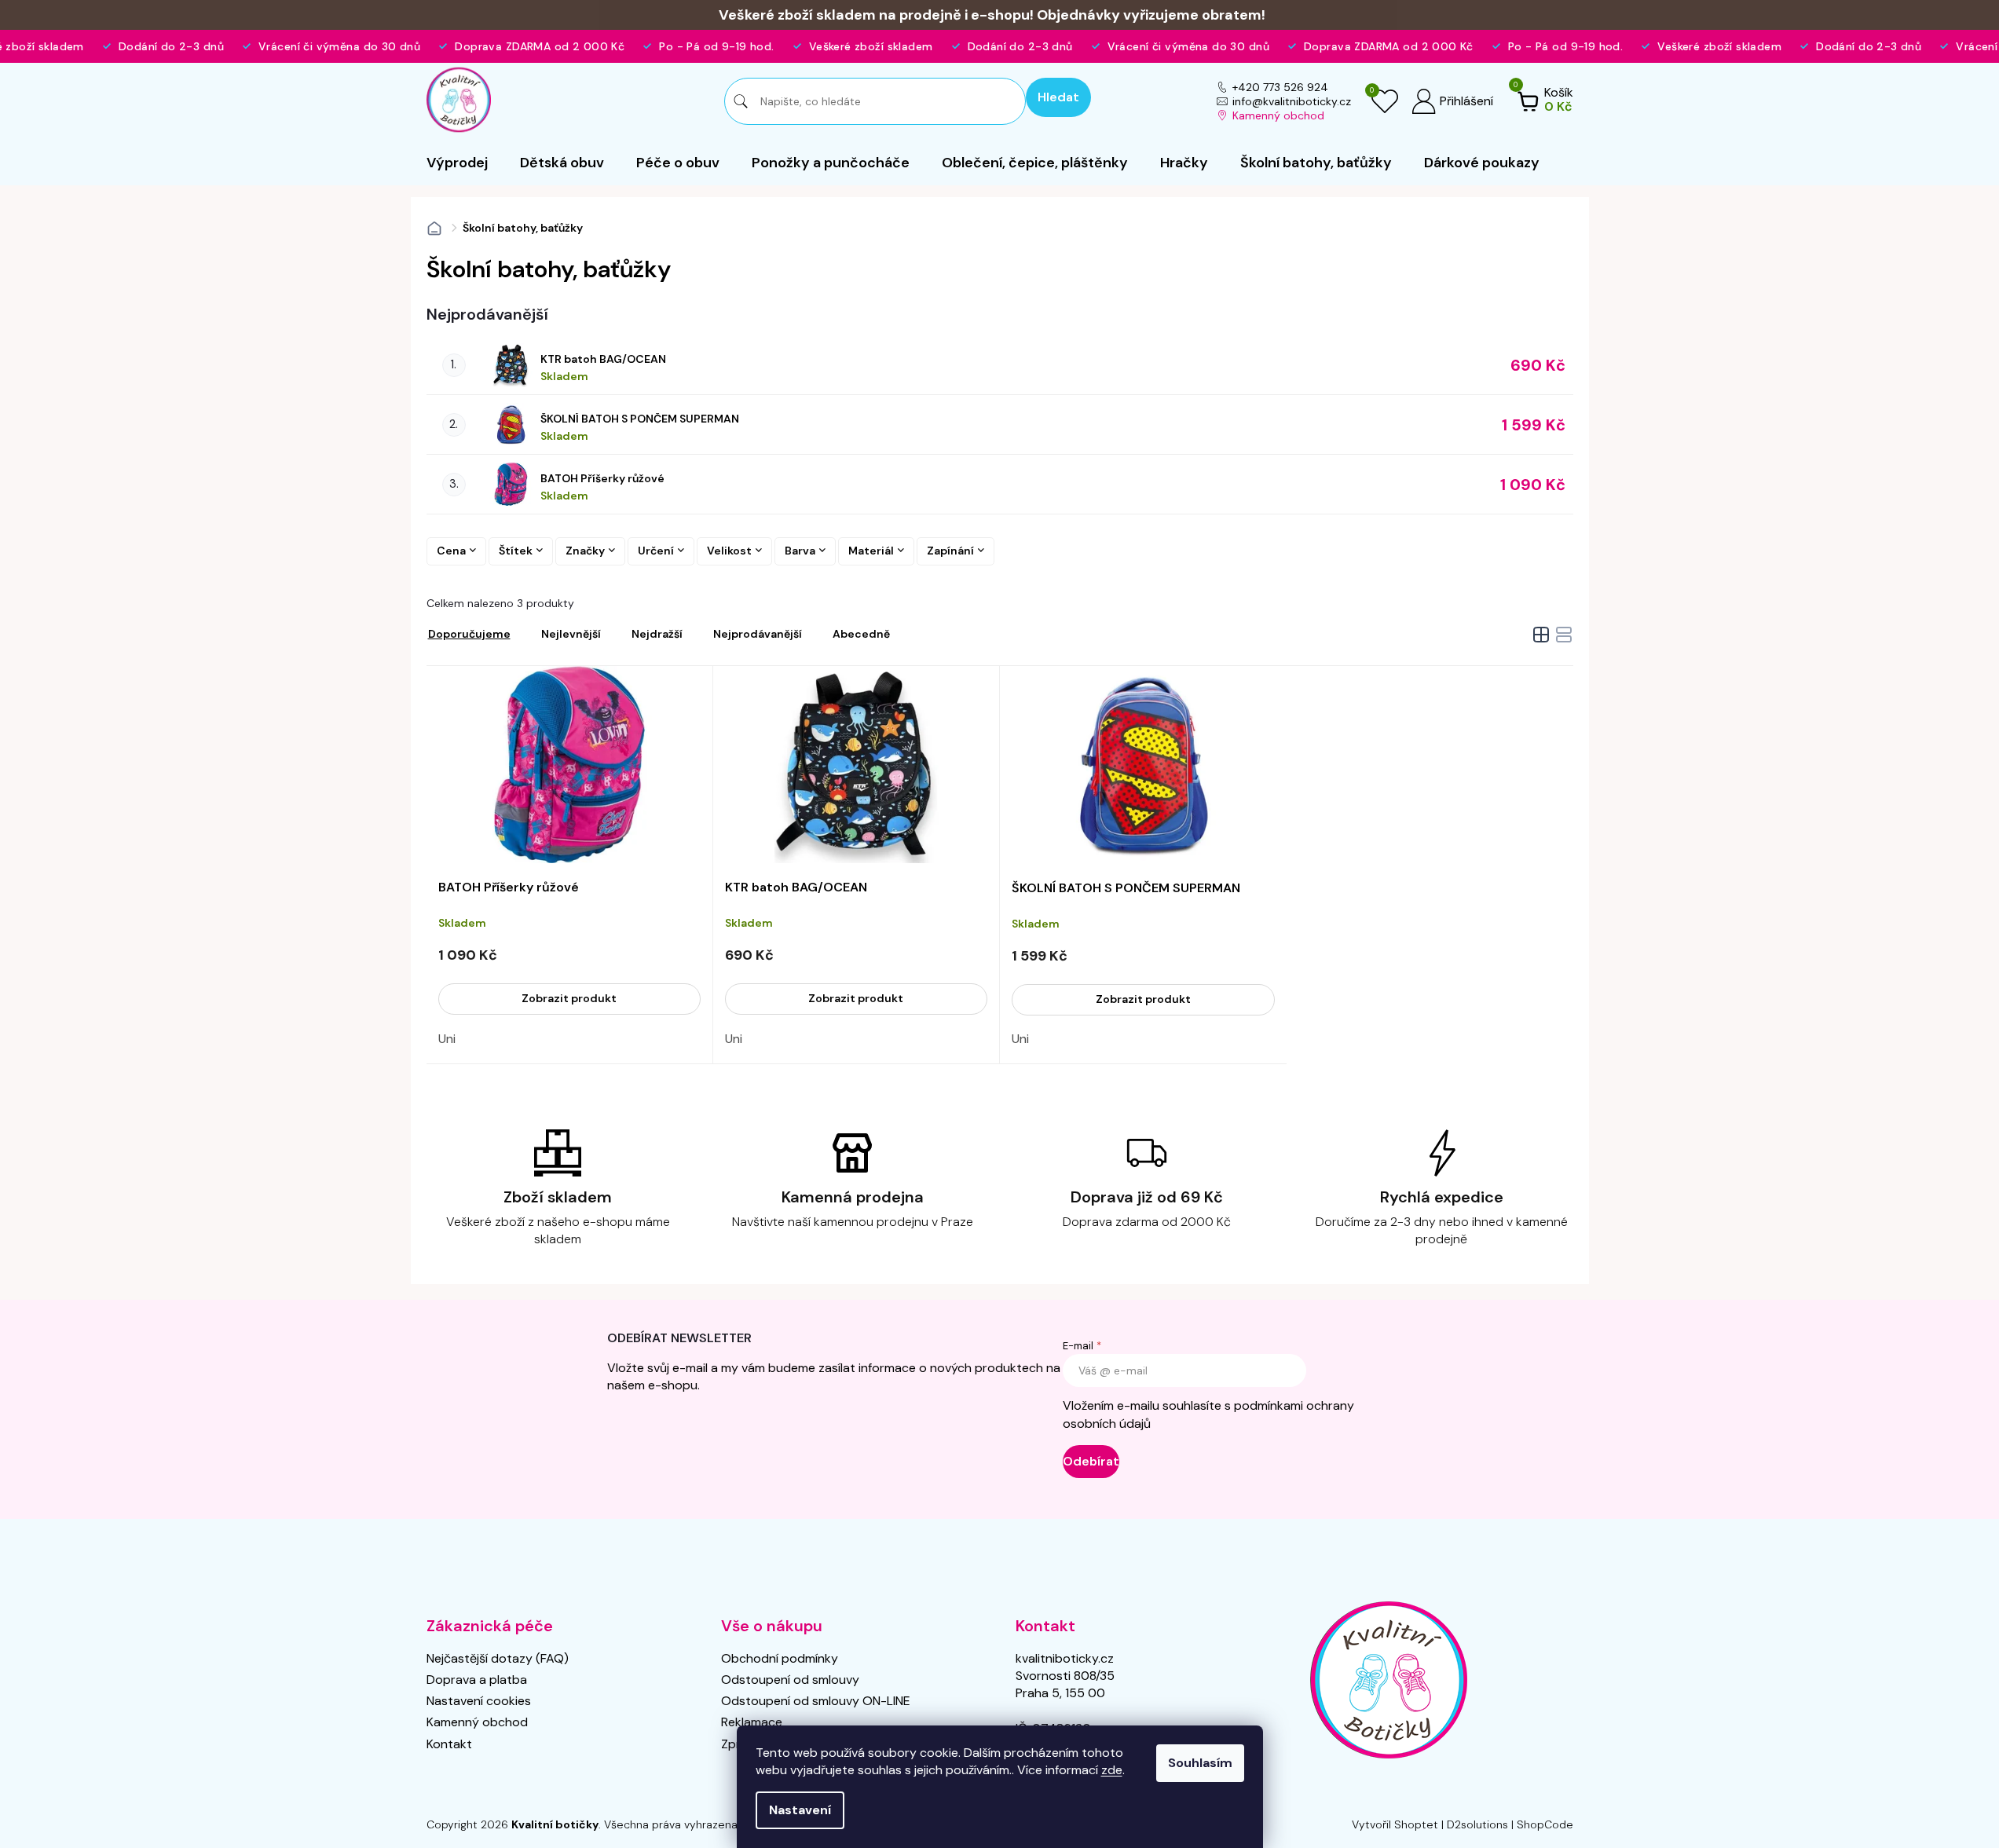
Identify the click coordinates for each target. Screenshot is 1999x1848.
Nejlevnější (571, 634)
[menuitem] (457, 163)
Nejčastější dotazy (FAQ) (498, 1658)
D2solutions (1477, 1824)
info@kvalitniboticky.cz (1292, 101)
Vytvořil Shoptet (1395, 1824)
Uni (447, 1039)
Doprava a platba (477, 1680)
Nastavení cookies (479, 1701)
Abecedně (861, 634)
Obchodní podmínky (780, 1658)
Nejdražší (657, 634)
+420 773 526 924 (1280, 87)
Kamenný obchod (1278, 115)
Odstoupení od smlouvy (790, 1680)
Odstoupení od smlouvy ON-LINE (816, 1701)
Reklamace (752, 1722)
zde (1112, 1770)
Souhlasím (1200, 1763)
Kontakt (449, 1744)
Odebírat (1091, 1461)
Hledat (1058, 97)
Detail (569, 999)
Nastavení (800, 1810)
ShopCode (1545, 1824)
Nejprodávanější (758, 634)
